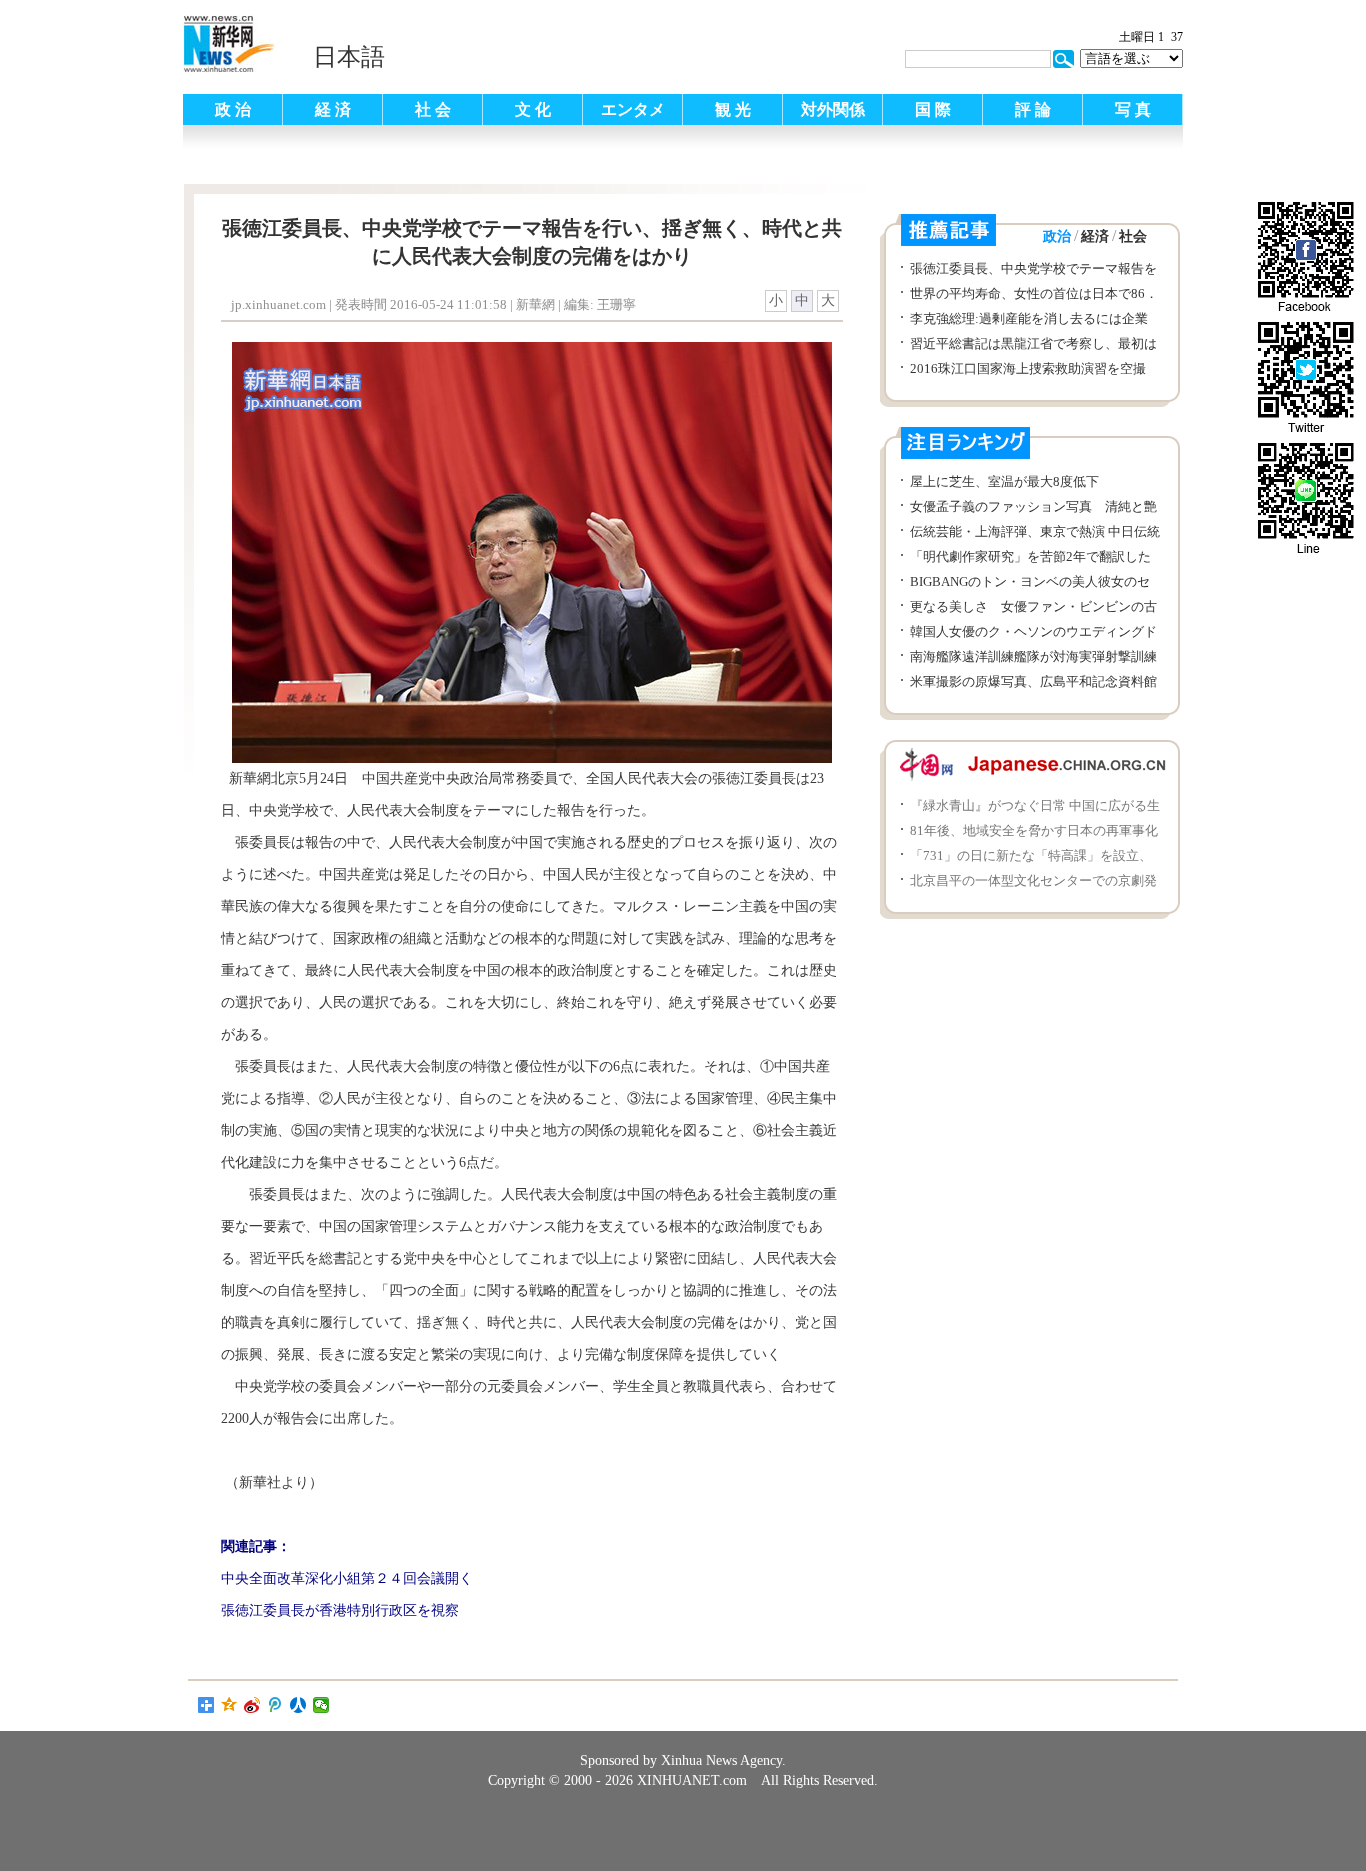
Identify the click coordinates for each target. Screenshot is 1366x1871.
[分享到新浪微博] (252, 1705)
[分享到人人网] (298, 1705)
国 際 (933, 109)
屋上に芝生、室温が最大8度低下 (1004, 481)
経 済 (333, 109)
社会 (1133, 236)
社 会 (433, 109)
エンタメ (633, 109)
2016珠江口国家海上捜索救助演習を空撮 (1028, 368)
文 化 (533, 109)
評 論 (1033, 109)
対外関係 (833, 109)
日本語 (349, 57)
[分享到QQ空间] (229, 1705)
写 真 (1133, 109)
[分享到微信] (321, 1705)
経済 (1095, 236)
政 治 (233, 109)
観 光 (733, 109)
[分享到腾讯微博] (275, 1705)
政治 (1057, 236)
